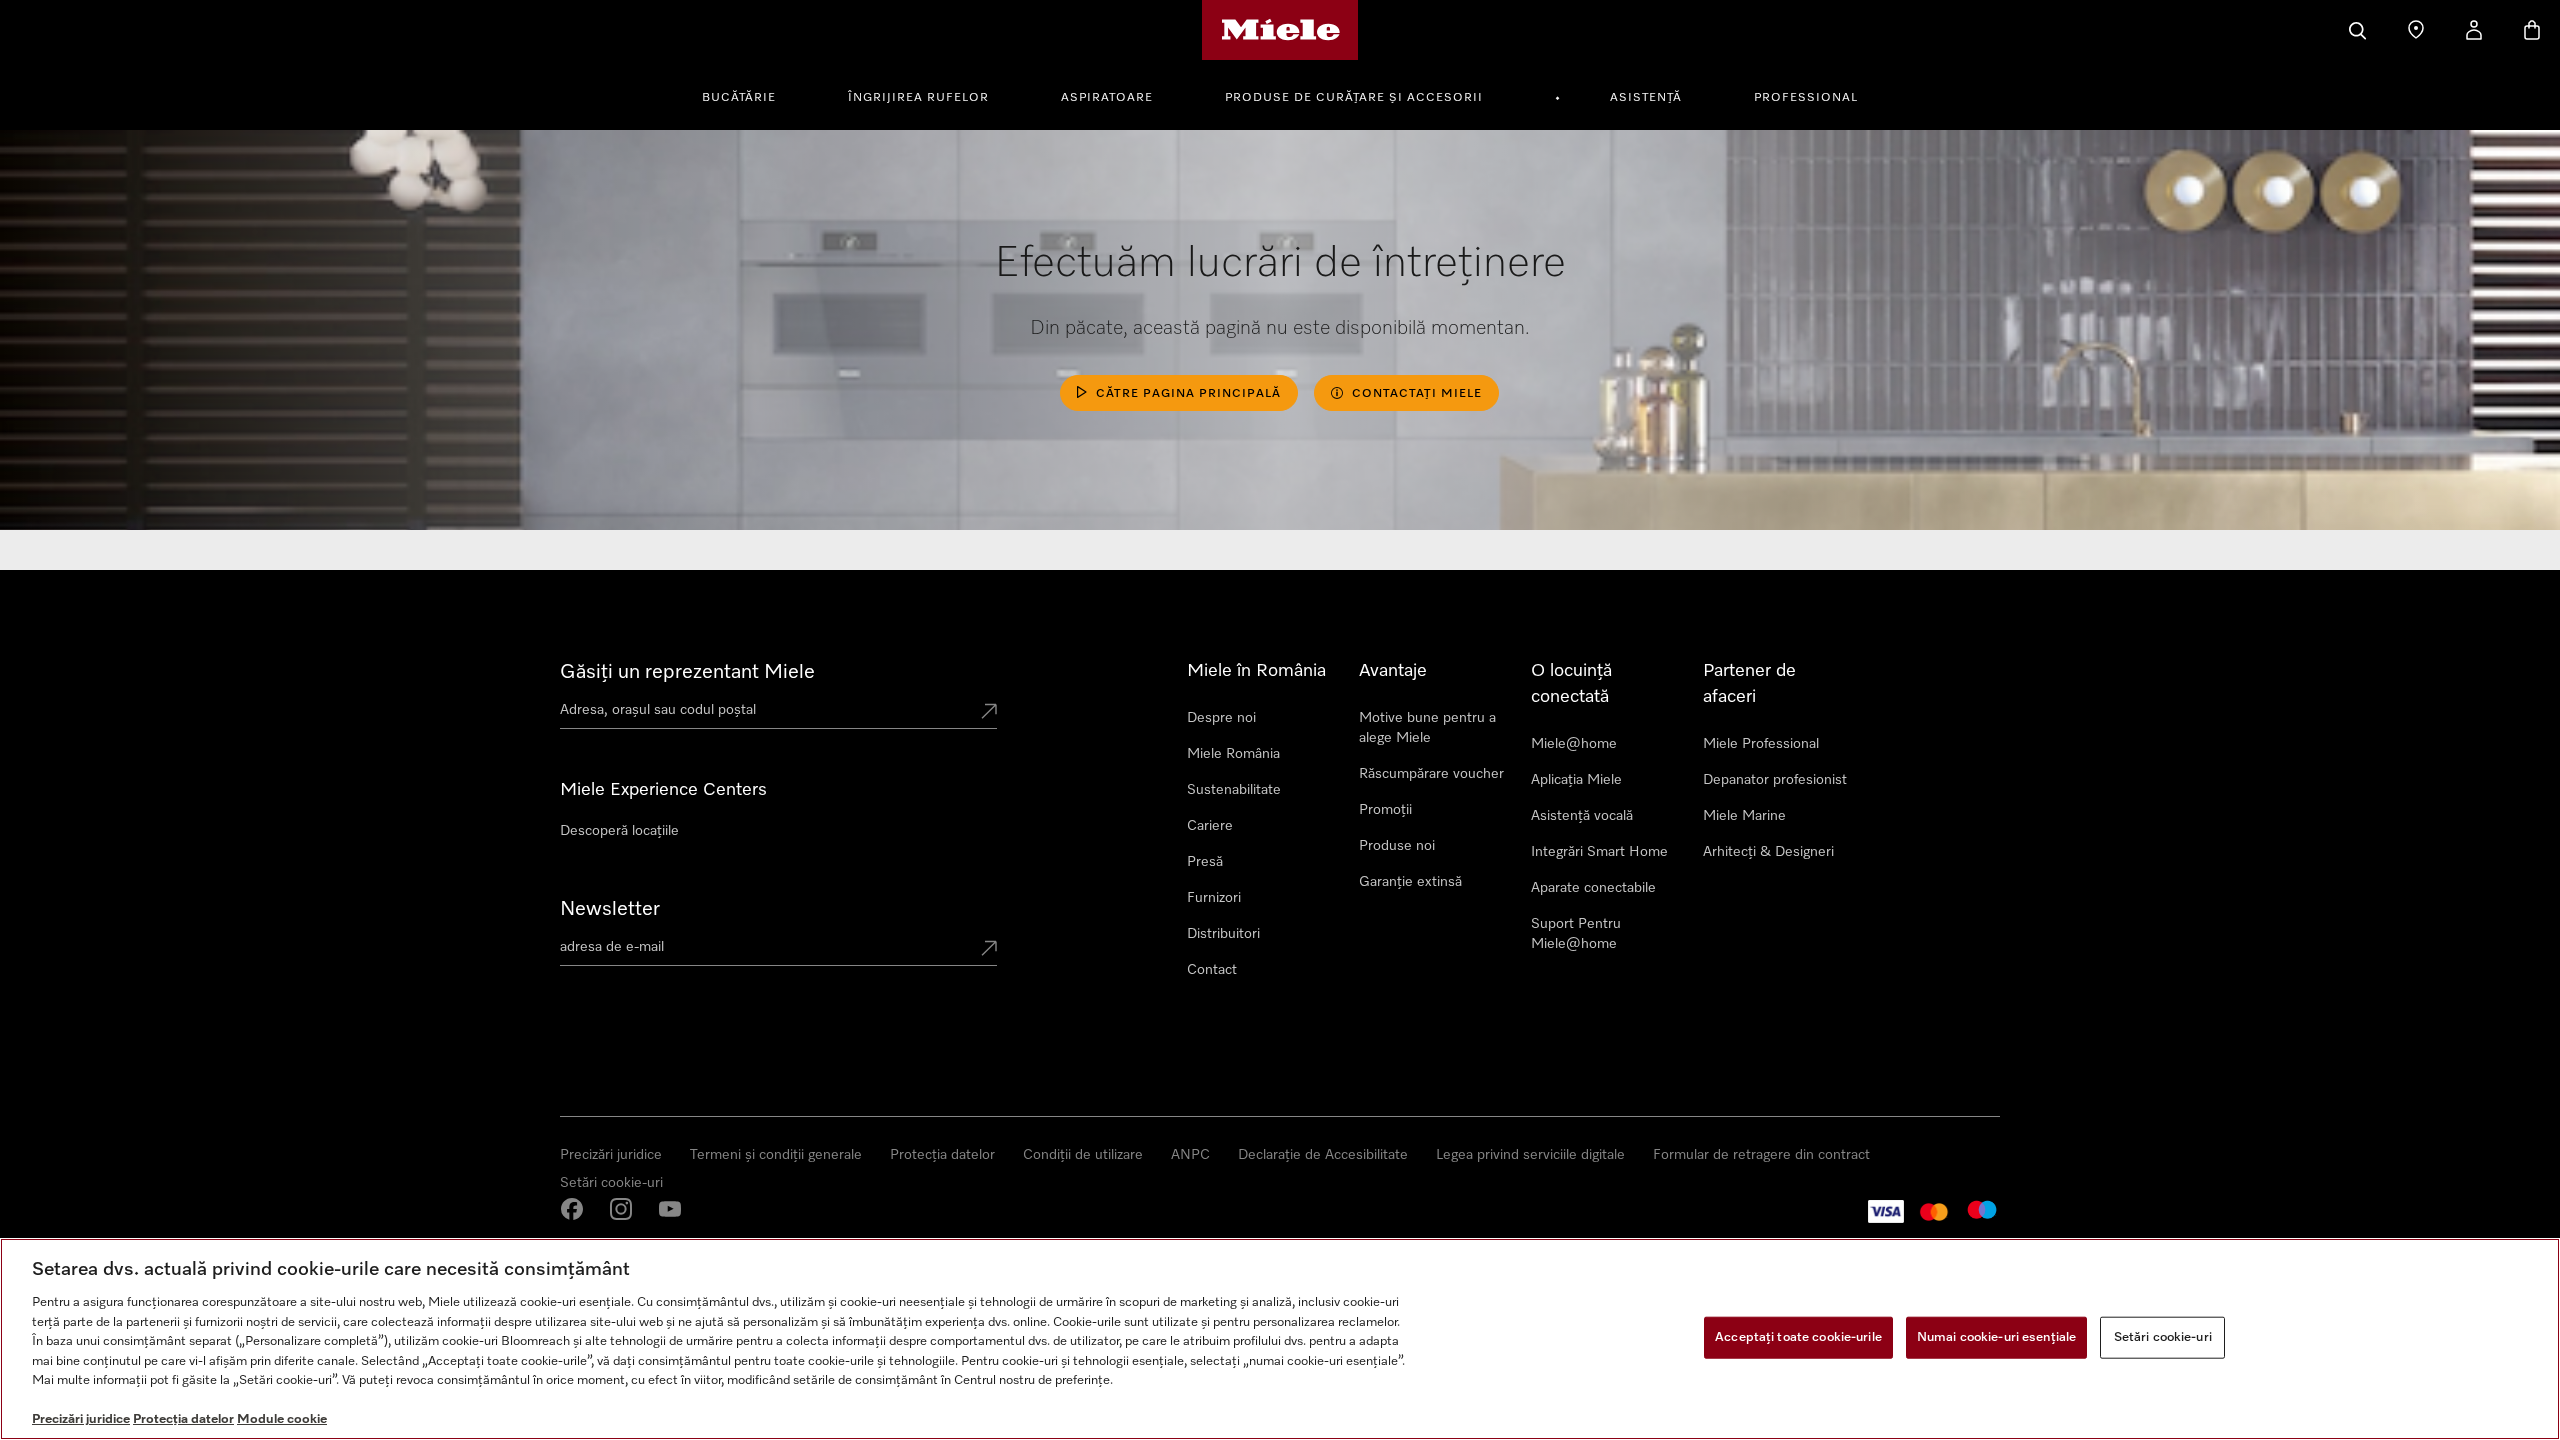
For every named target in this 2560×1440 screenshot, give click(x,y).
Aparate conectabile (1593, 888)
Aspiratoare (1107, 98)
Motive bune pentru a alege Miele (1427, 728)
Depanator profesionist (1775, 780)
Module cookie (282, 1419)
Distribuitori (1223, 934)
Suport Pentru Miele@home (1576, 934)
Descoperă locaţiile (619, 831)
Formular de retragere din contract (1761, 1155)
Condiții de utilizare (1083, 1155)
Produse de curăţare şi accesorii (1354, 98)
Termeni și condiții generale (776, 1155)
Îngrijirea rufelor (918, 98)
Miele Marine (1744, 816)
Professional (1806, 98)
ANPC (1190, 1155)
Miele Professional (1761, 744)
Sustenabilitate (1234, 790)
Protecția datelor (942, 1155)
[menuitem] (750, 95)
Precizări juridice (611, 1155)
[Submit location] (989, 713)
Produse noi (1397, 846)
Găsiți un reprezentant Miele (687, 672)
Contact (1212, 970)
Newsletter (610, 909)
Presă (1205, 862)
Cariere (1210, 826)
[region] (1280, 1339)
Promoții (1385, 810)
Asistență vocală (1582, 816)
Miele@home (1574, 744)
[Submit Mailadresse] (989, 950)
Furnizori (1214, 898)
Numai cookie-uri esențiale (1996, 1337)
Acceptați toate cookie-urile (1798, 1337)
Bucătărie (739, 98)
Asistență (1646, 98)
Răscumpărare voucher (1431, 774)
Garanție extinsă (1410, 882)
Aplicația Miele (1576, 780)
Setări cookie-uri (611, 1183)
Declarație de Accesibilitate (1323, 1155)
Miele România (1233, 754)
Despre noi (1221, 718)
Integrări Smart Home (1599, 852)
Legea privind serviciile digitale (1530, 1155)
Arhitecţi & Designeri (1768, 852)
